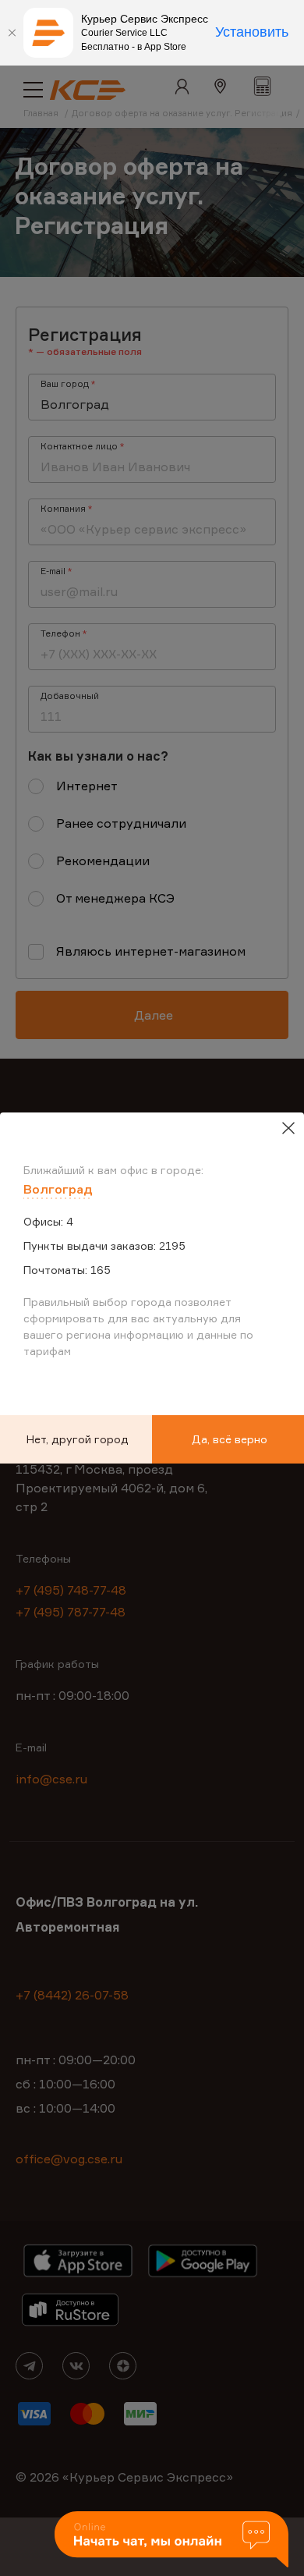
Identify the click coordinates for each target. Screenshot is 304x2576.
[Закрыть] (12, 33)
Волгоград (58, 1189)
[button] (171, 2541)
